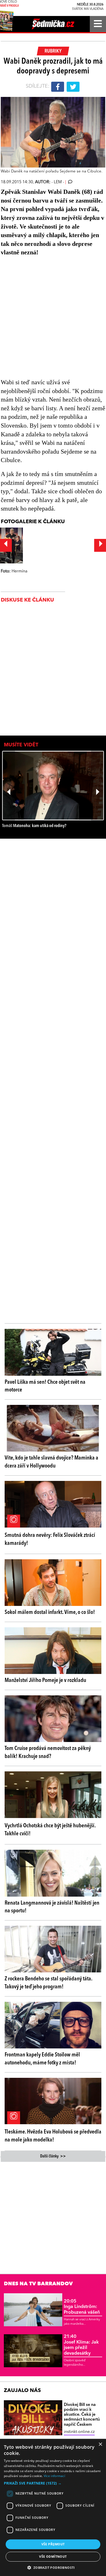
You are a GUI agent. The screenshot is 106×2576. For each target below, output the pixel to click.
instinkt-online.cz (79, 2432)
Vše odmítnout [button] (53, 2557)
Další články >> (53, 2156)
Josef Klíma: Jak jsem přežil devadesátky (81, 2345)
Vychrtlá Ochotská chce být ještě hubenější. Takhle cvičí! (50, 1830)
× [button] (100, 2444)
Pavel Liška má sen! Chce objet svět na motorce (45, 1386)
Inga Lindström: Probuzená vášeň (82, 2307)
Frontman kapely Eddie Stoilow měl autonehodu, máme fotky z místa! (42, 2059)
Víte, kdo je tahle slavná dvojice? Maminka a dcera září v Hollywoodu (51, 1462)
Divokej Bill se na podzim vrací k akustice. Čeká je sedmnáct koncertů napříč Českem (82, 2415)
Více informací (54, 2476)
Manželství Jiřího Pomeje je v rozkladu (45, 1680)
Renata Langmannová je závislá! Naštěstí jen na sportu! (52, 1907)
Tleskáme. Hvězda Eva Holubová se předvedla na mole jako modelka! (53, 2136)
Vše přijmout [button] (53, 2544)
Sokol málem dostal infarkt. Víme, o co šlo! (50, 1612)
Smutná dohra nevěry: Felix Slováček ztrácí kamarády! (50, 1539)
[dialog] (53, 2507)
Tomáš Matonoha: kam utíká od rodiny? (34, 826)
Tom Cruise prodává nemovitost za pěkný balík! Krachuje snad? (48, 1752)
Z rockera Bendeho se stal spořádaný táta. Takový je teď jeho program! (48, 1983)
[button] (53, 2483)
